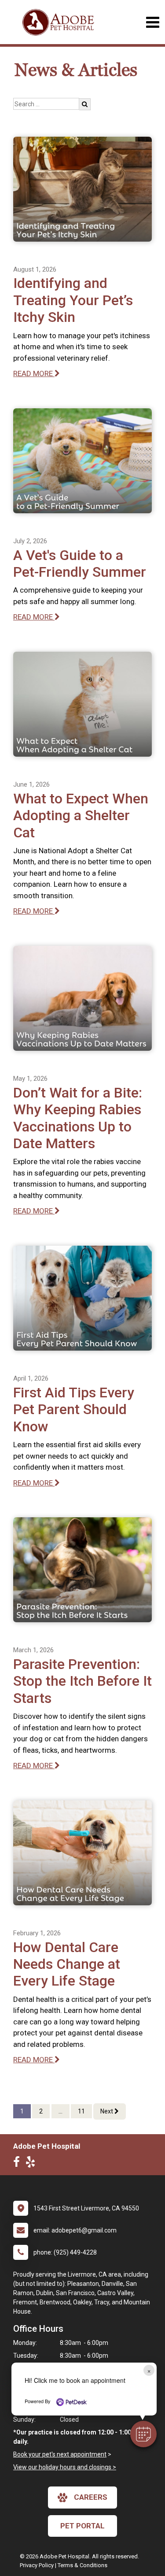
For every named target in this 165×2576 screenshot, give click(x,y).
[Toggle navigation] (152, 22)
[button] (143, 2434)
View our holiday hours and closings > (65, 2467)
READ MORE (34, 373)
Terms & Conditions (82, 2565)
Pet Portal (82, 2526)
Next (107, 2111)
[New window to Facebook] (19, 2164)
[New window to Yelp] (33, 2164)
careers (91, 2497)
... (60, 2111)
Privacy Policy (37, 2565)
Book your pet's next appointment (60, 2454)
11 (81, 2111)
